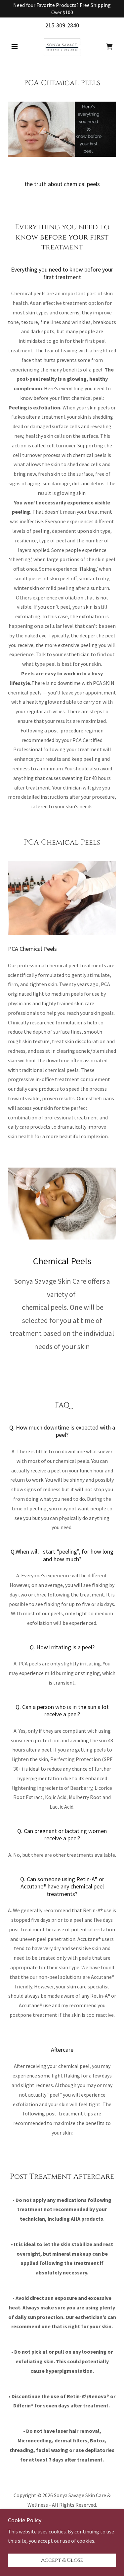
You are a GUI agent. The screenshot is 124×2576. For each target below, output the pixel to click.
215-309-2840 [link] (62, 25)
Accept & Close (62, 2560)
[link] (62, 47)
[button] (16, 47)
